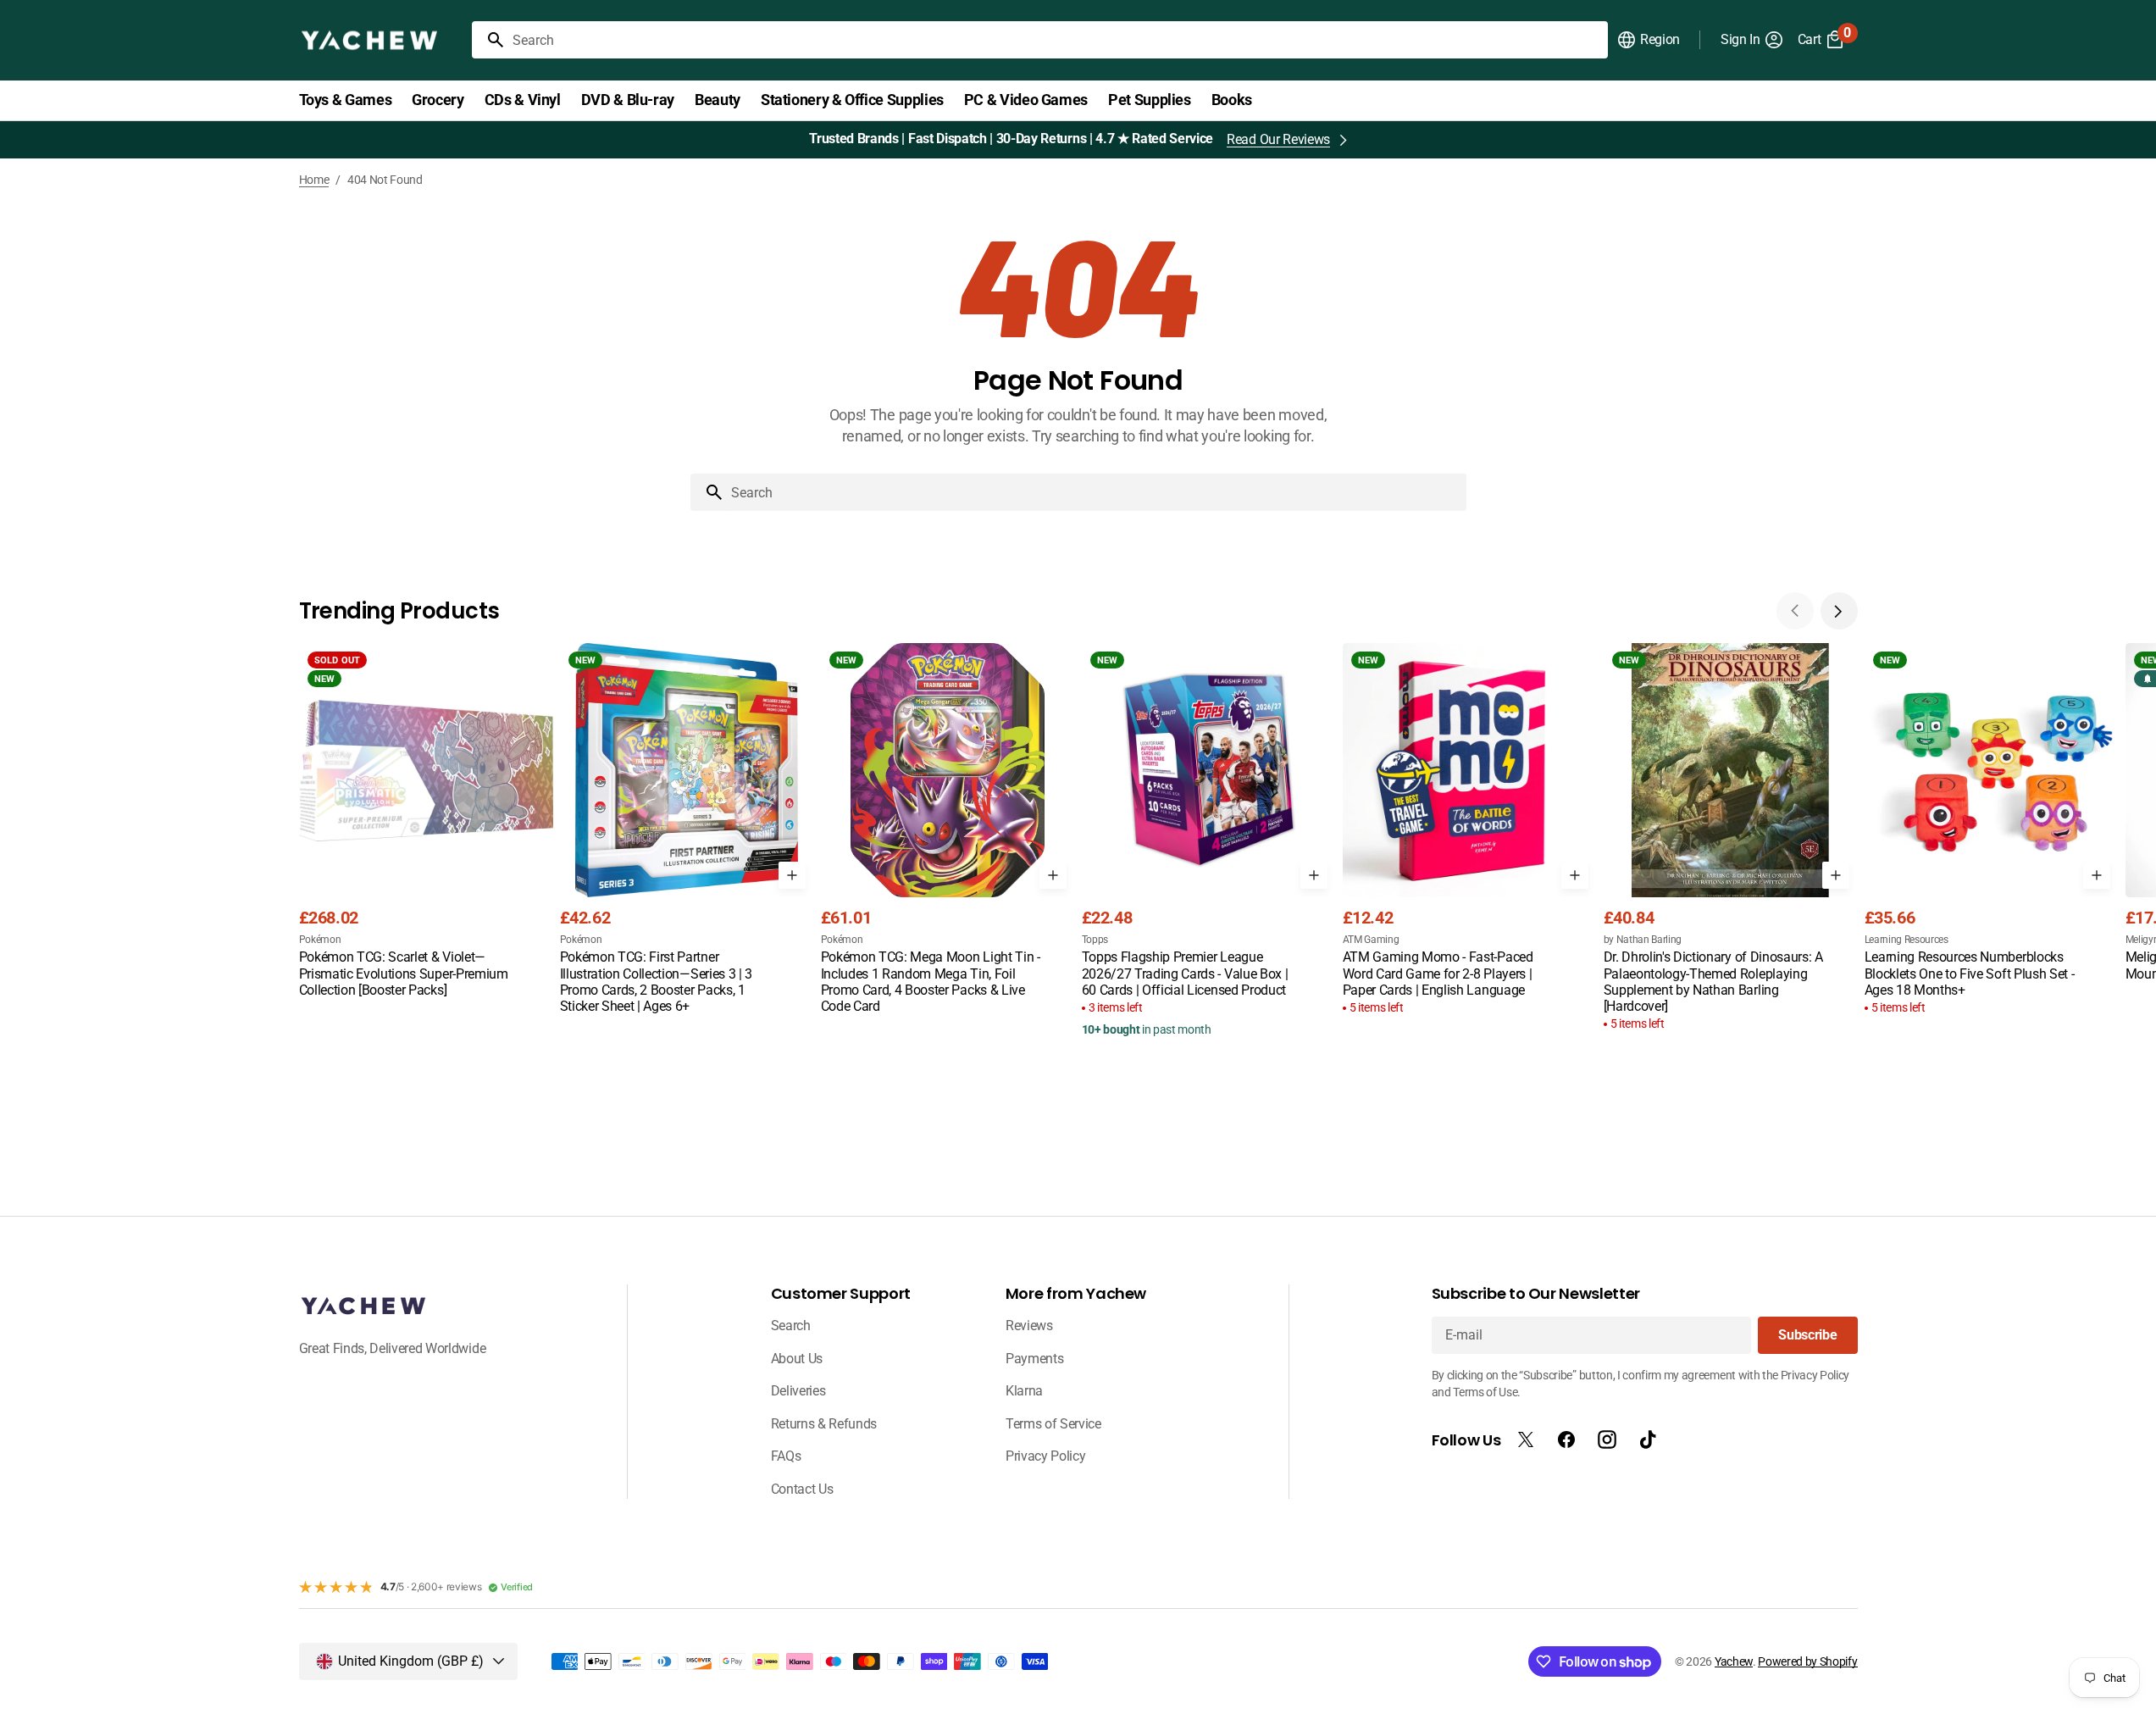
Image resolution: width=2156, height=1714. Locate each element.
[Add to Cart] (792, 875)
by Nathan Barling (1643, 940)
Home (314, 180)
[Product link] (426, 822)
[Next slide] (1839, 611)
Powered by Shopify (1807, 1661)
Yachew (1734, 1661)
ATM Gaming (1371, 940)
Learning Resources (1907, 940)
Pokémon (320, 940)
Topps (1095, 940)
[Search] (489, 40)
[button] (1648, 40)
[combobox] (1057, 40)
